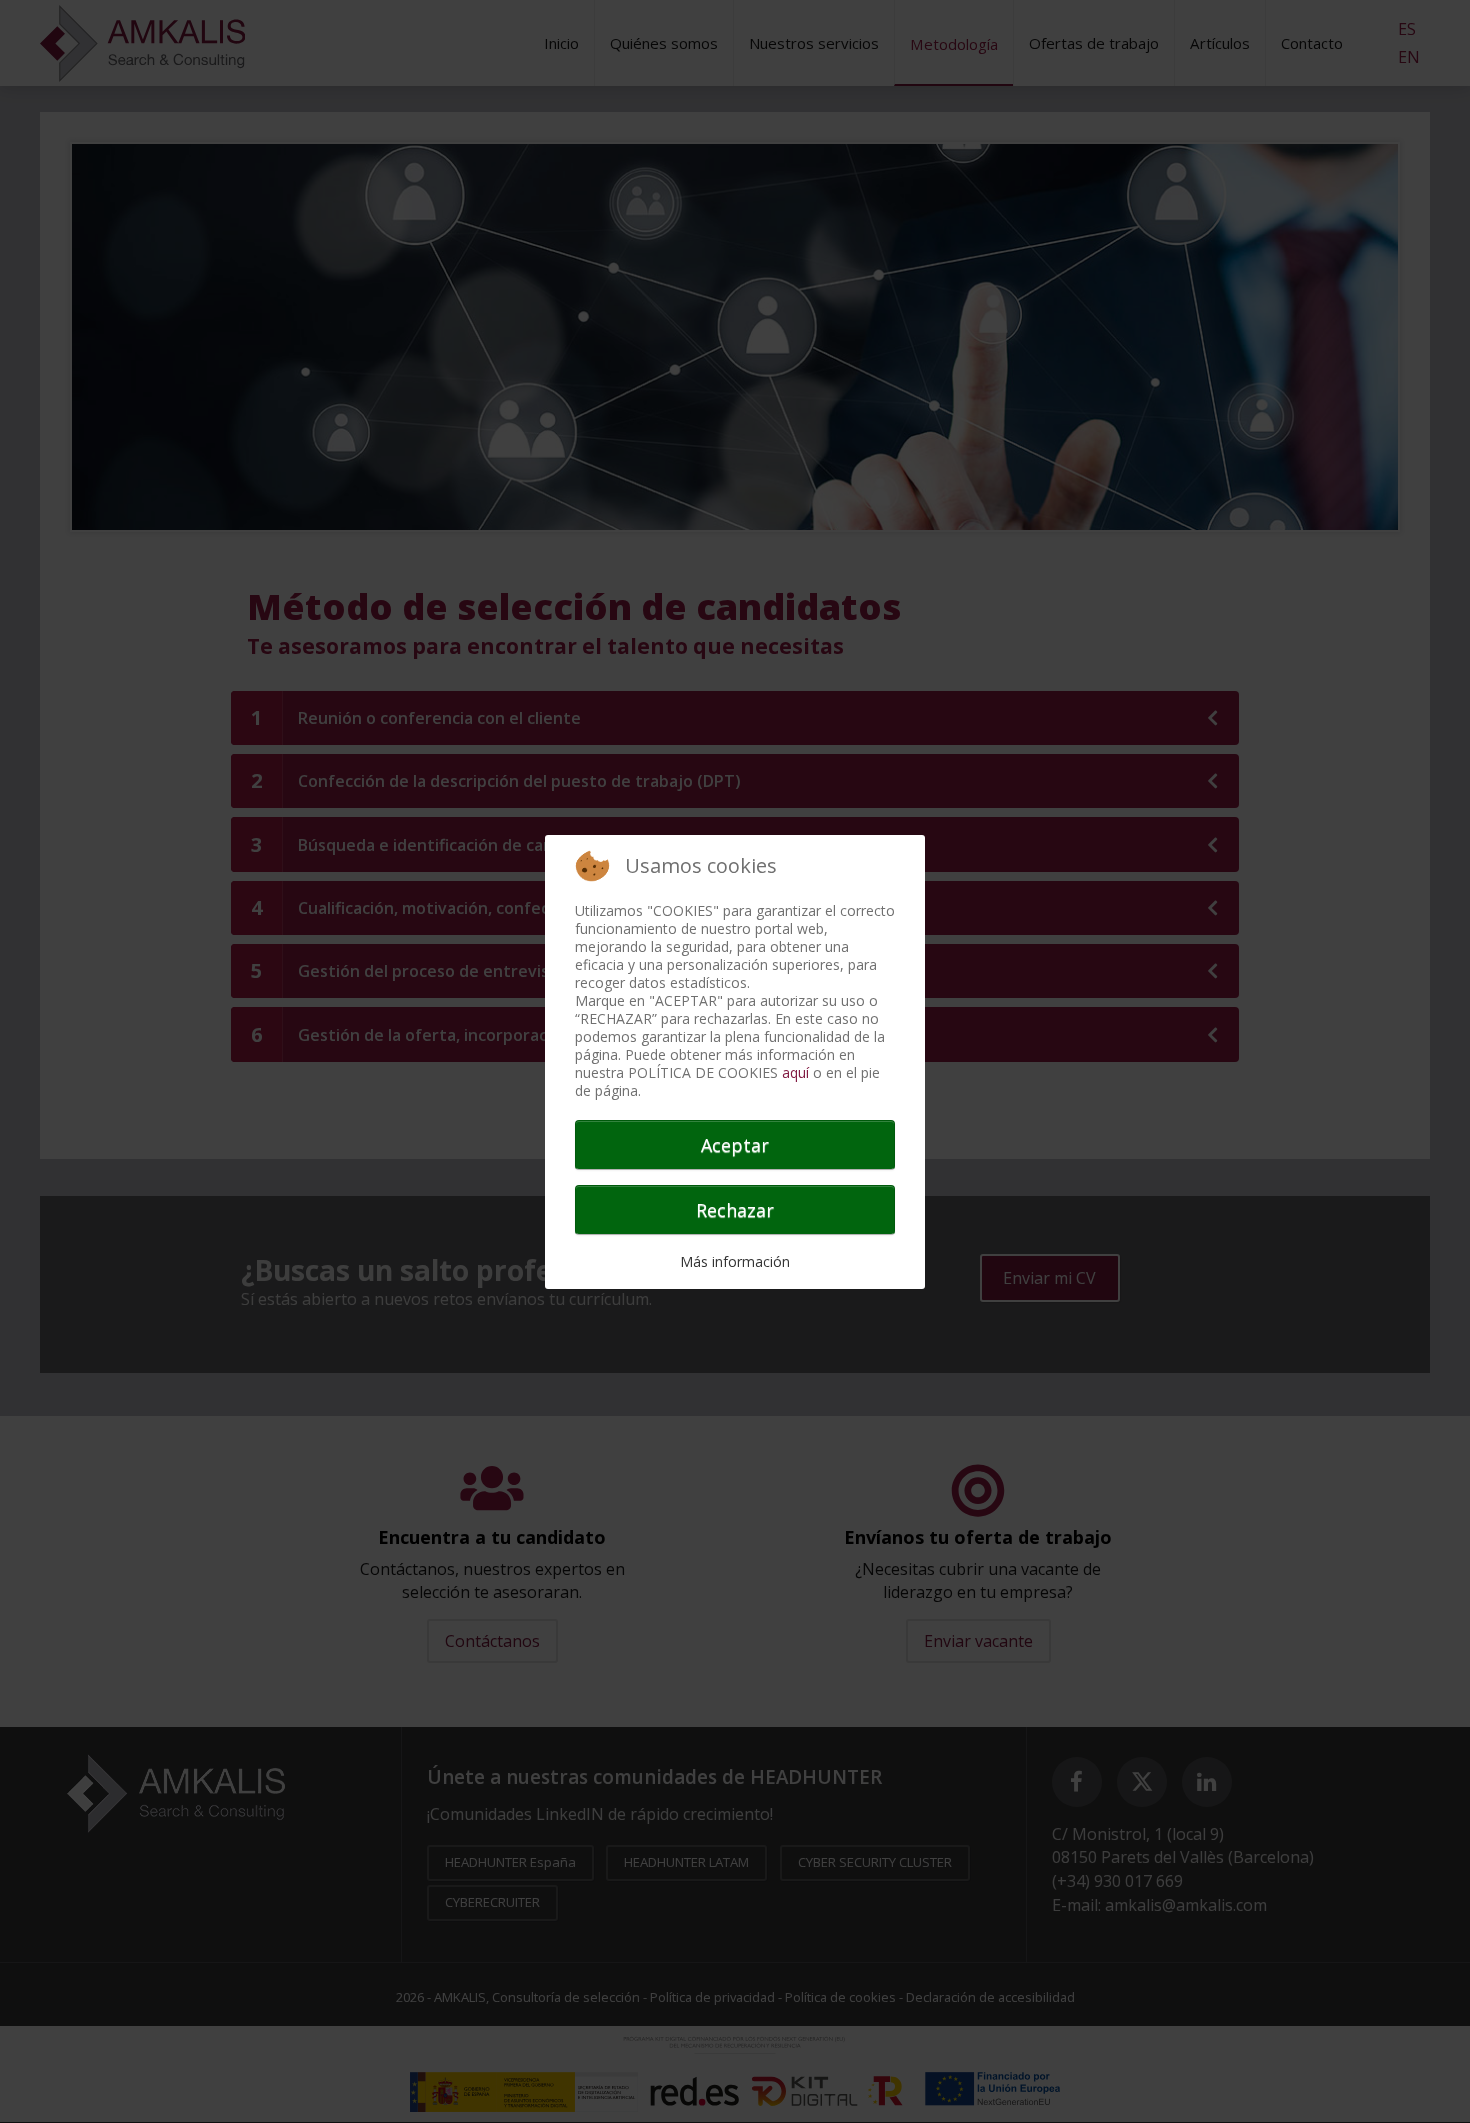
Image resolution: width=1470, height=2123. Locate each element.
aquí (795, 1072)
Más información (735, 1261)
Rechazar (735, 1210)
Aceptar (735, 1145)
